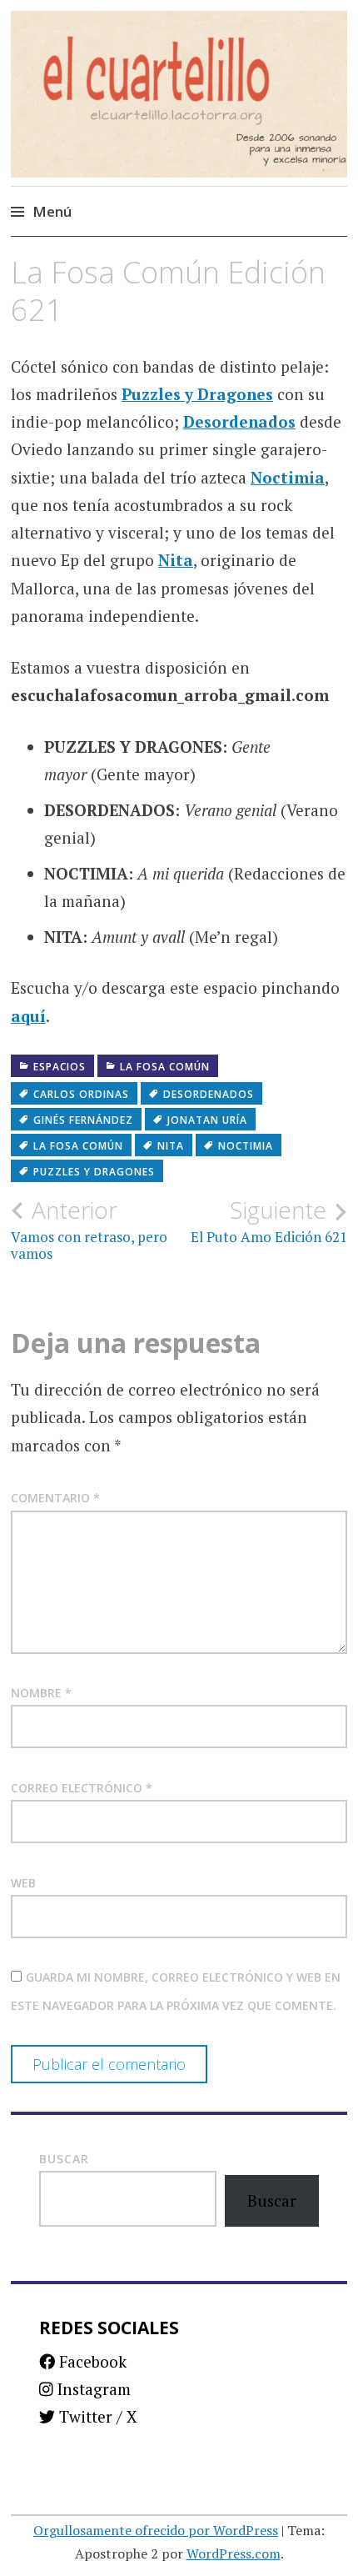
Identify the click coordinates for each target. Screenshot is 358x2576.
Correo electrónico (82, 1788)
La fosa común (165, 1067)
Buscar (64, 2159)
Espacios (60, 1067)
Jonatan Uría (207, 1120)
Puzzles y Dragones (197, 394)
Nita (176, 560)
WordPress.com (234, 2553)
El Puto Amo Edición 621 (269, 1221)
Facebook (91, 2361)
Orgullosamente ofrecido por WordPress (156, 2530)
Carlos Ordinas (81, 1094)
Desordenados (239, 421)
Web (23, 1883)
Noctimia (288, 477)
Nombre (41, 1693)
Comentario (55, 1498)
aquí (28, 1016)
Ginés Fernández (83, 1120)
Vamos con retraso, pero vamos (89, 1230)
